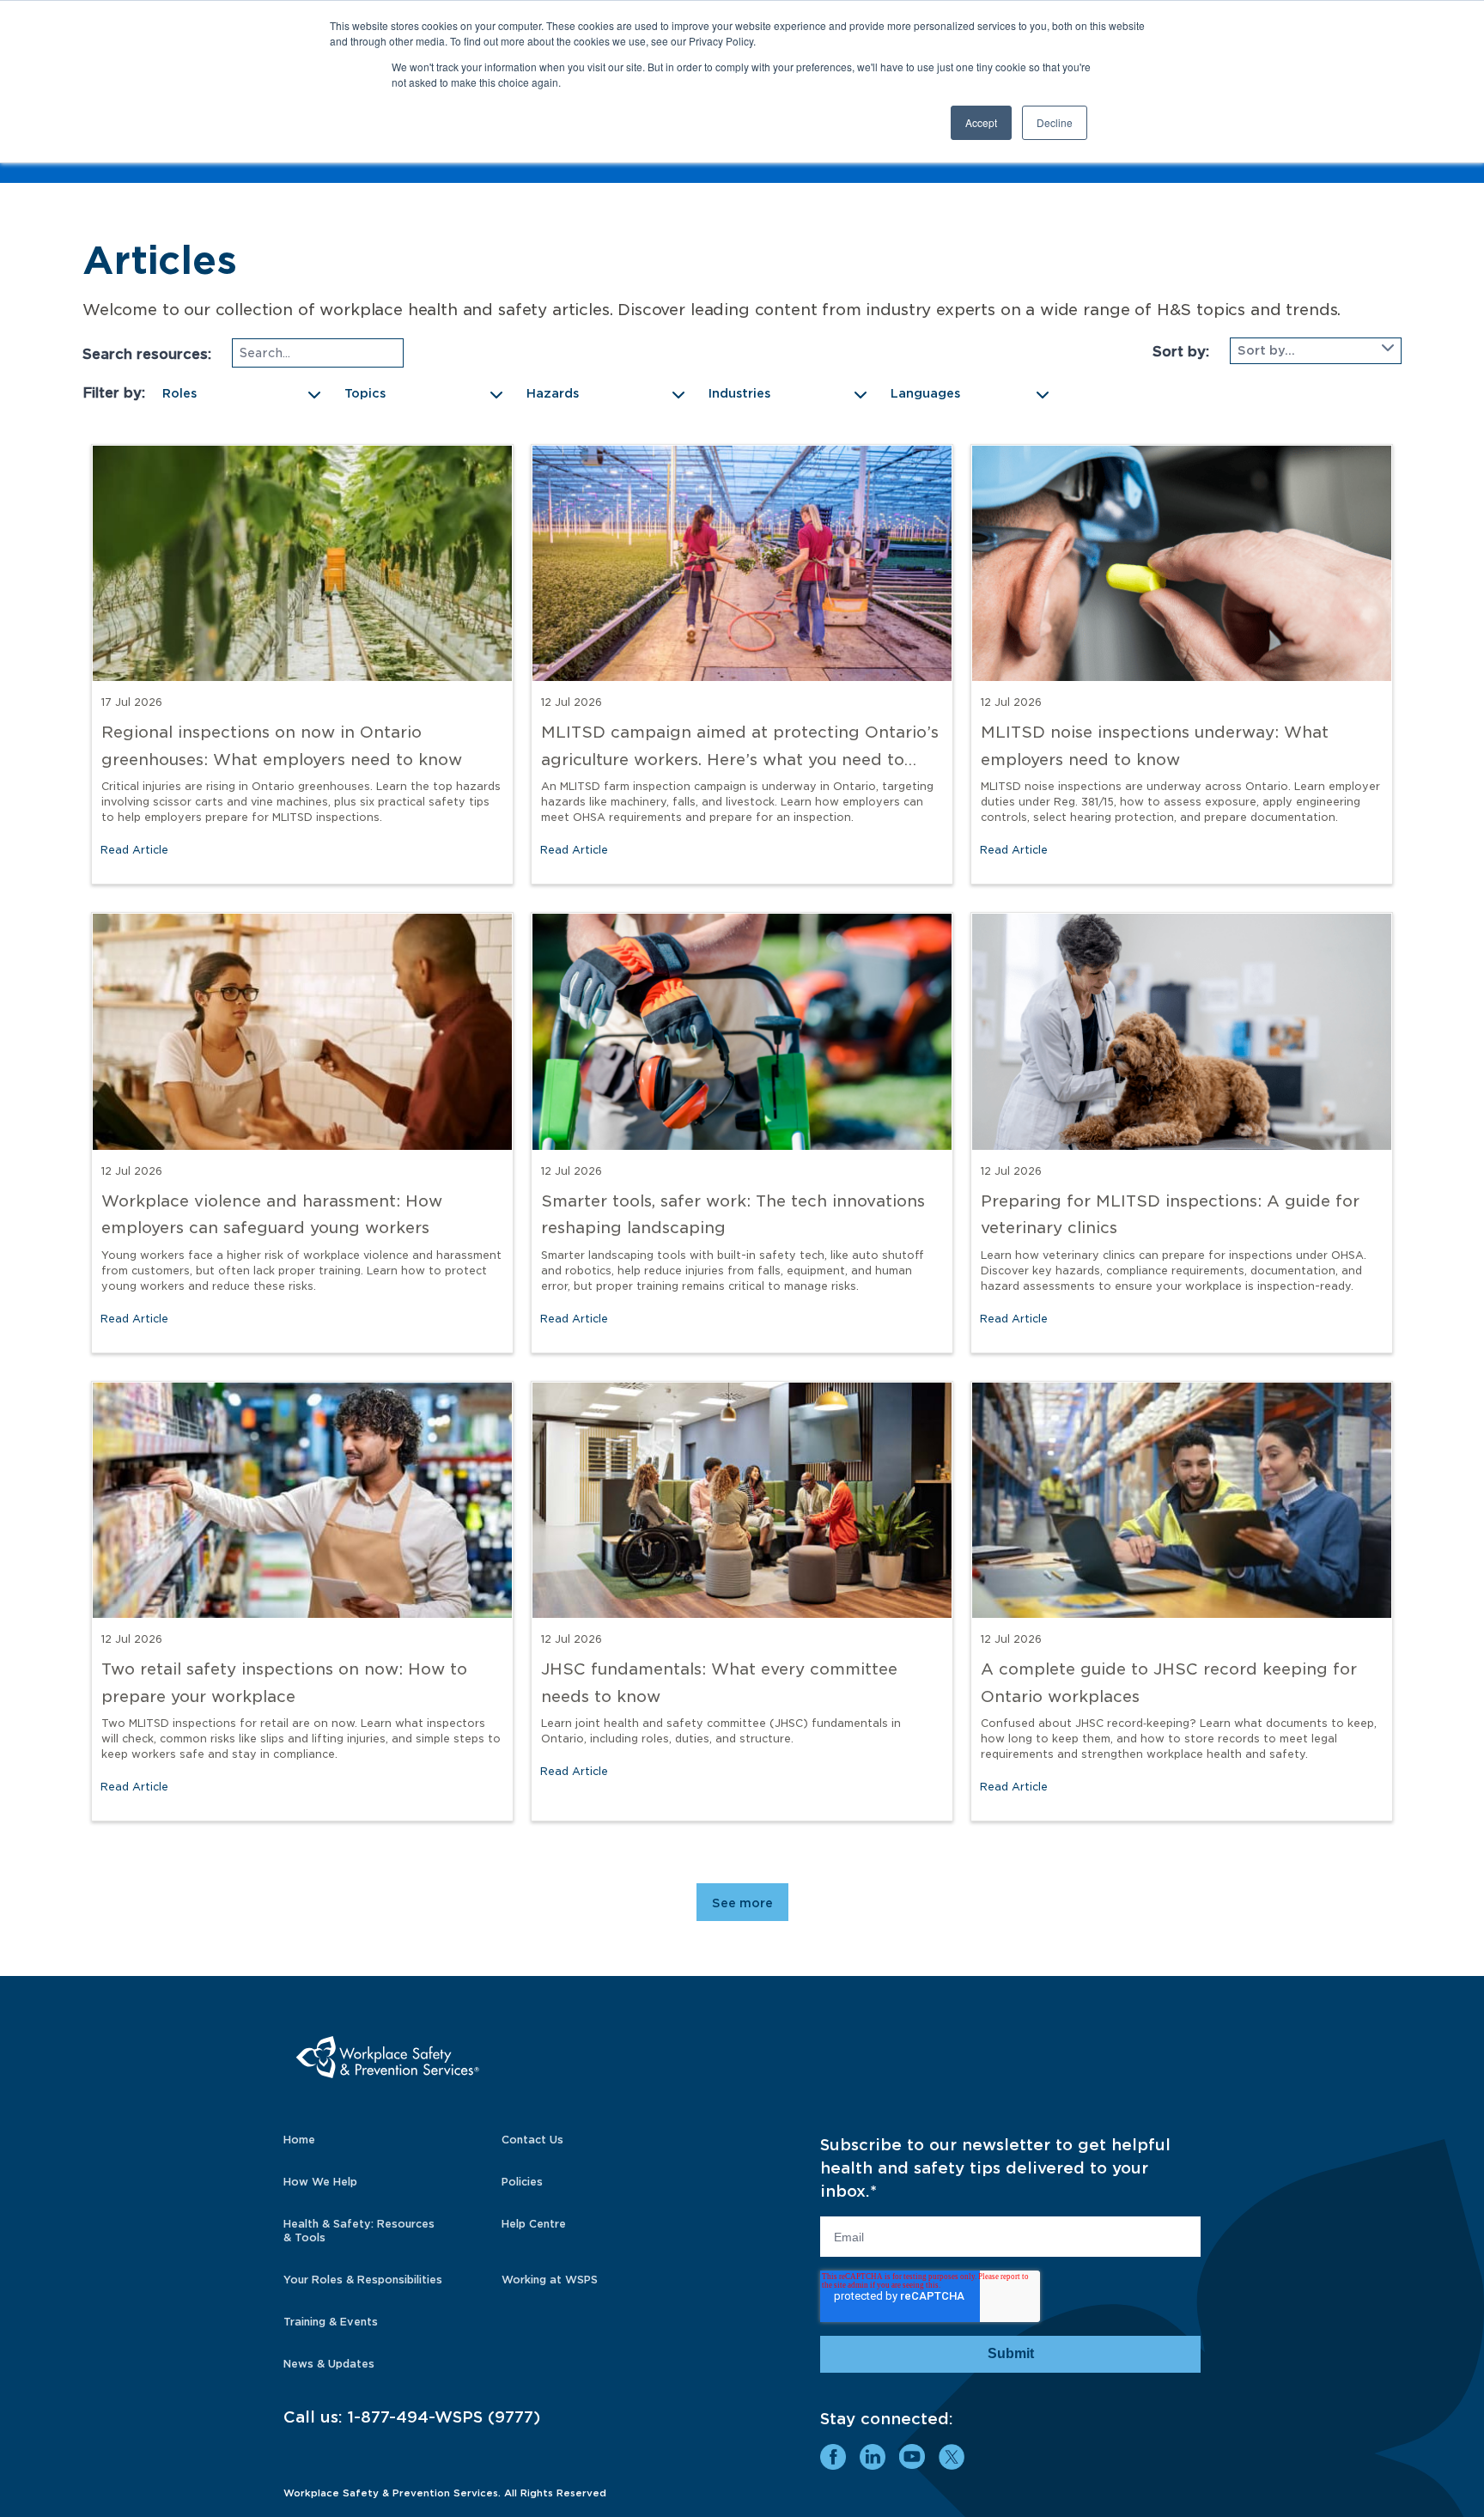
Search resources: (147, 354)
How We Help (320, 2182)
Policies (522, 2182)
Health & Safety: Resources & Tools (359, 2231)
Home (299, 2140)
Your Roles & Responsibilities (363, 2280)
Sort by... (1266, 350)
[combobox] (1316, 351)
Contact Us (532, 2140)
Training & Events (331, 2322)
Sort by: (1181, 352)
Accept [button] (981, 122)
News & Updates (329, 2364)
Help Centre (534, 2224)
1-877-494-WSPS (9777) (444, 2417)
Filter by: (114, 393)
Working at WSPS (550, 2280)
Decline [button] (1055, 122)
